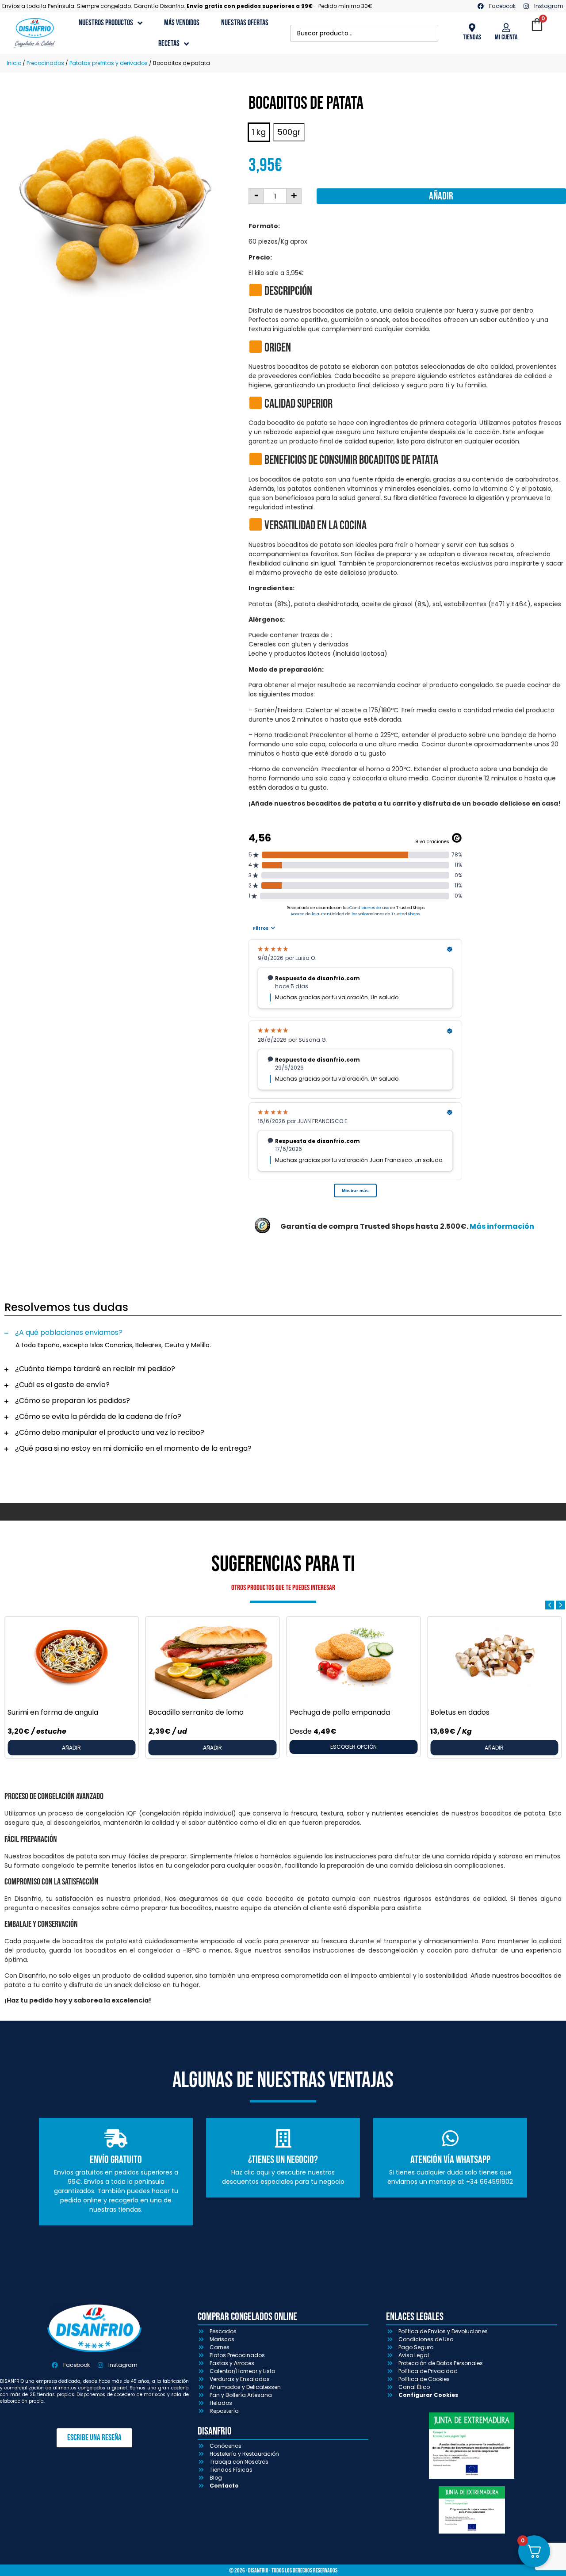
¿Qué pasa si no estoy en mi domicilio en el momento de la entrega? (133, 1448)
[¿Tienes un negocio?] (283, 2138)
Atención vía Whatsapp (450, 2160)
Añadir (441, 196)
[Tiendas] (472, 28)
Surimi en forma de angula (53, 1712)
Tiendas (472, 37)
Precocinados (45, 63)
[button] (283, 1333)
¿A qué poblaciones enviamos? (69, 1332)
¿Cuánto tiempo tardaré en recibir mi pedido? (95, 1369)
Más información (502, 1226)
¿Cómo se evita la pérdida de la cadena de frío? (98, 1416)
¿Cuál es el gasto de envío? (62, 1385)
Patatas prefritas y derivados (109, 63)
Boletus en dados (460, 1712)
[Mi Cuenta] (506, 28)
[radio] (259, 132)
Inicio (14, 63)
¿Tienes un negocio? (283, 2160)
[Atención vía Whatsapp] (450, 2138)
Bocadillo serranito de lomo (196, 1712)
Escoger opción (354, 1747)
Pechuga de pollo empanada (340, 1712)
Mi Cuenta (506, 37)
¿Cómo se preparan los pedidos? (73, 1401)
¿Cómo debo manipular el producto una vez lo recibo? (110, 1432)
